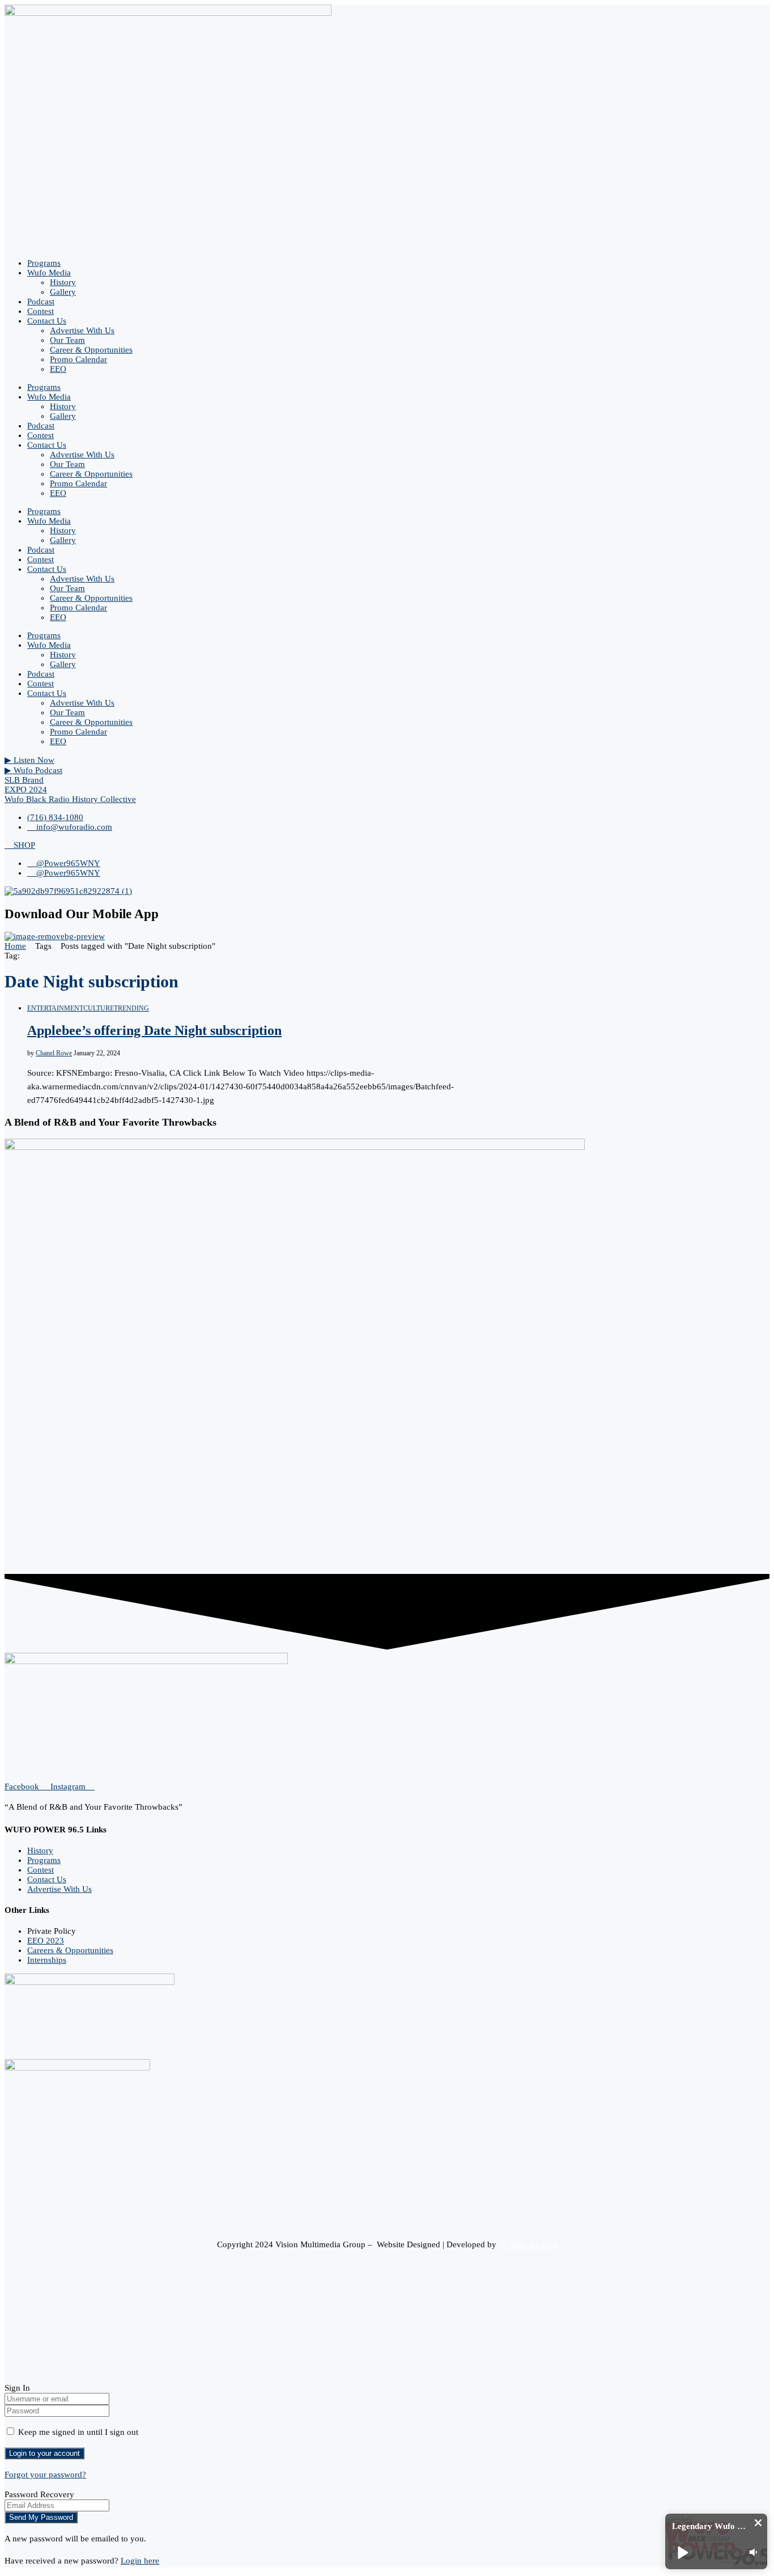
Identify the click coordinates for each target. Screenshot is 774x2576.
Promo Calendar (78, 359)
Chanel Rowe (54, 1053)
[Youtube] (8, 2378)
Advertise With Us (82, 330)
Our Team (67, 340)
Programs (44, 263)
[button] (758, 2523)
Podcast (41, 302)
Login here (140, 2561)
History (63, 282)
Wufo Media (49, 273)
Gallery (63, 292)
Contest (41, 311)
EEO (58, 369)
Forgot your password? (45, 2475)
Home (15, 946)
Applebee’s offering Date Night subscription (154, 1030)
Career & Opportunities (91, 350)
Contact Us (47, 321)
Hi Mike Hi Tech (528, 2244)
